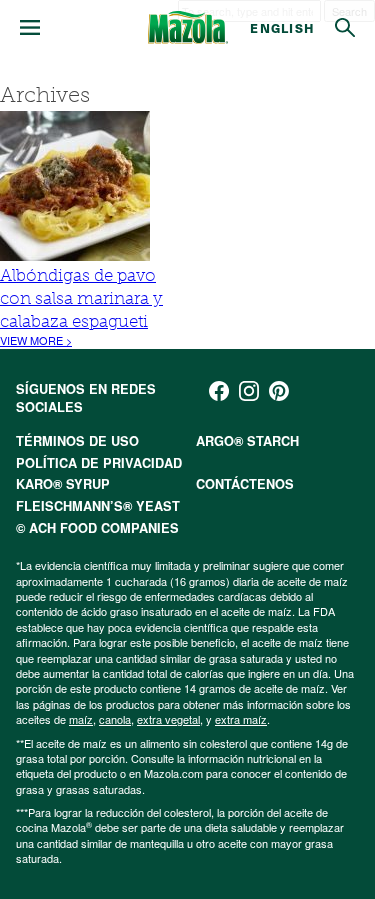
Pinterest (279, 391)
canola (115, 719)
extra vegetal (168, 719)
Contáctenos (245, 484)
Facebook (219, 391)
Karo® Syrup (63, 484)
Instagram (249, 391)
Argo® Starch (247, 441)
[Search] (345, 28)
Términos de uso (77, 441)
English (282, 27)
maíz (81, 719)
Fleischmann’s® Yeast (98, 506)
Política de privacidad (99, 463)
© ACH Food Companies (97, 528)
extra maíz (241, 719)
